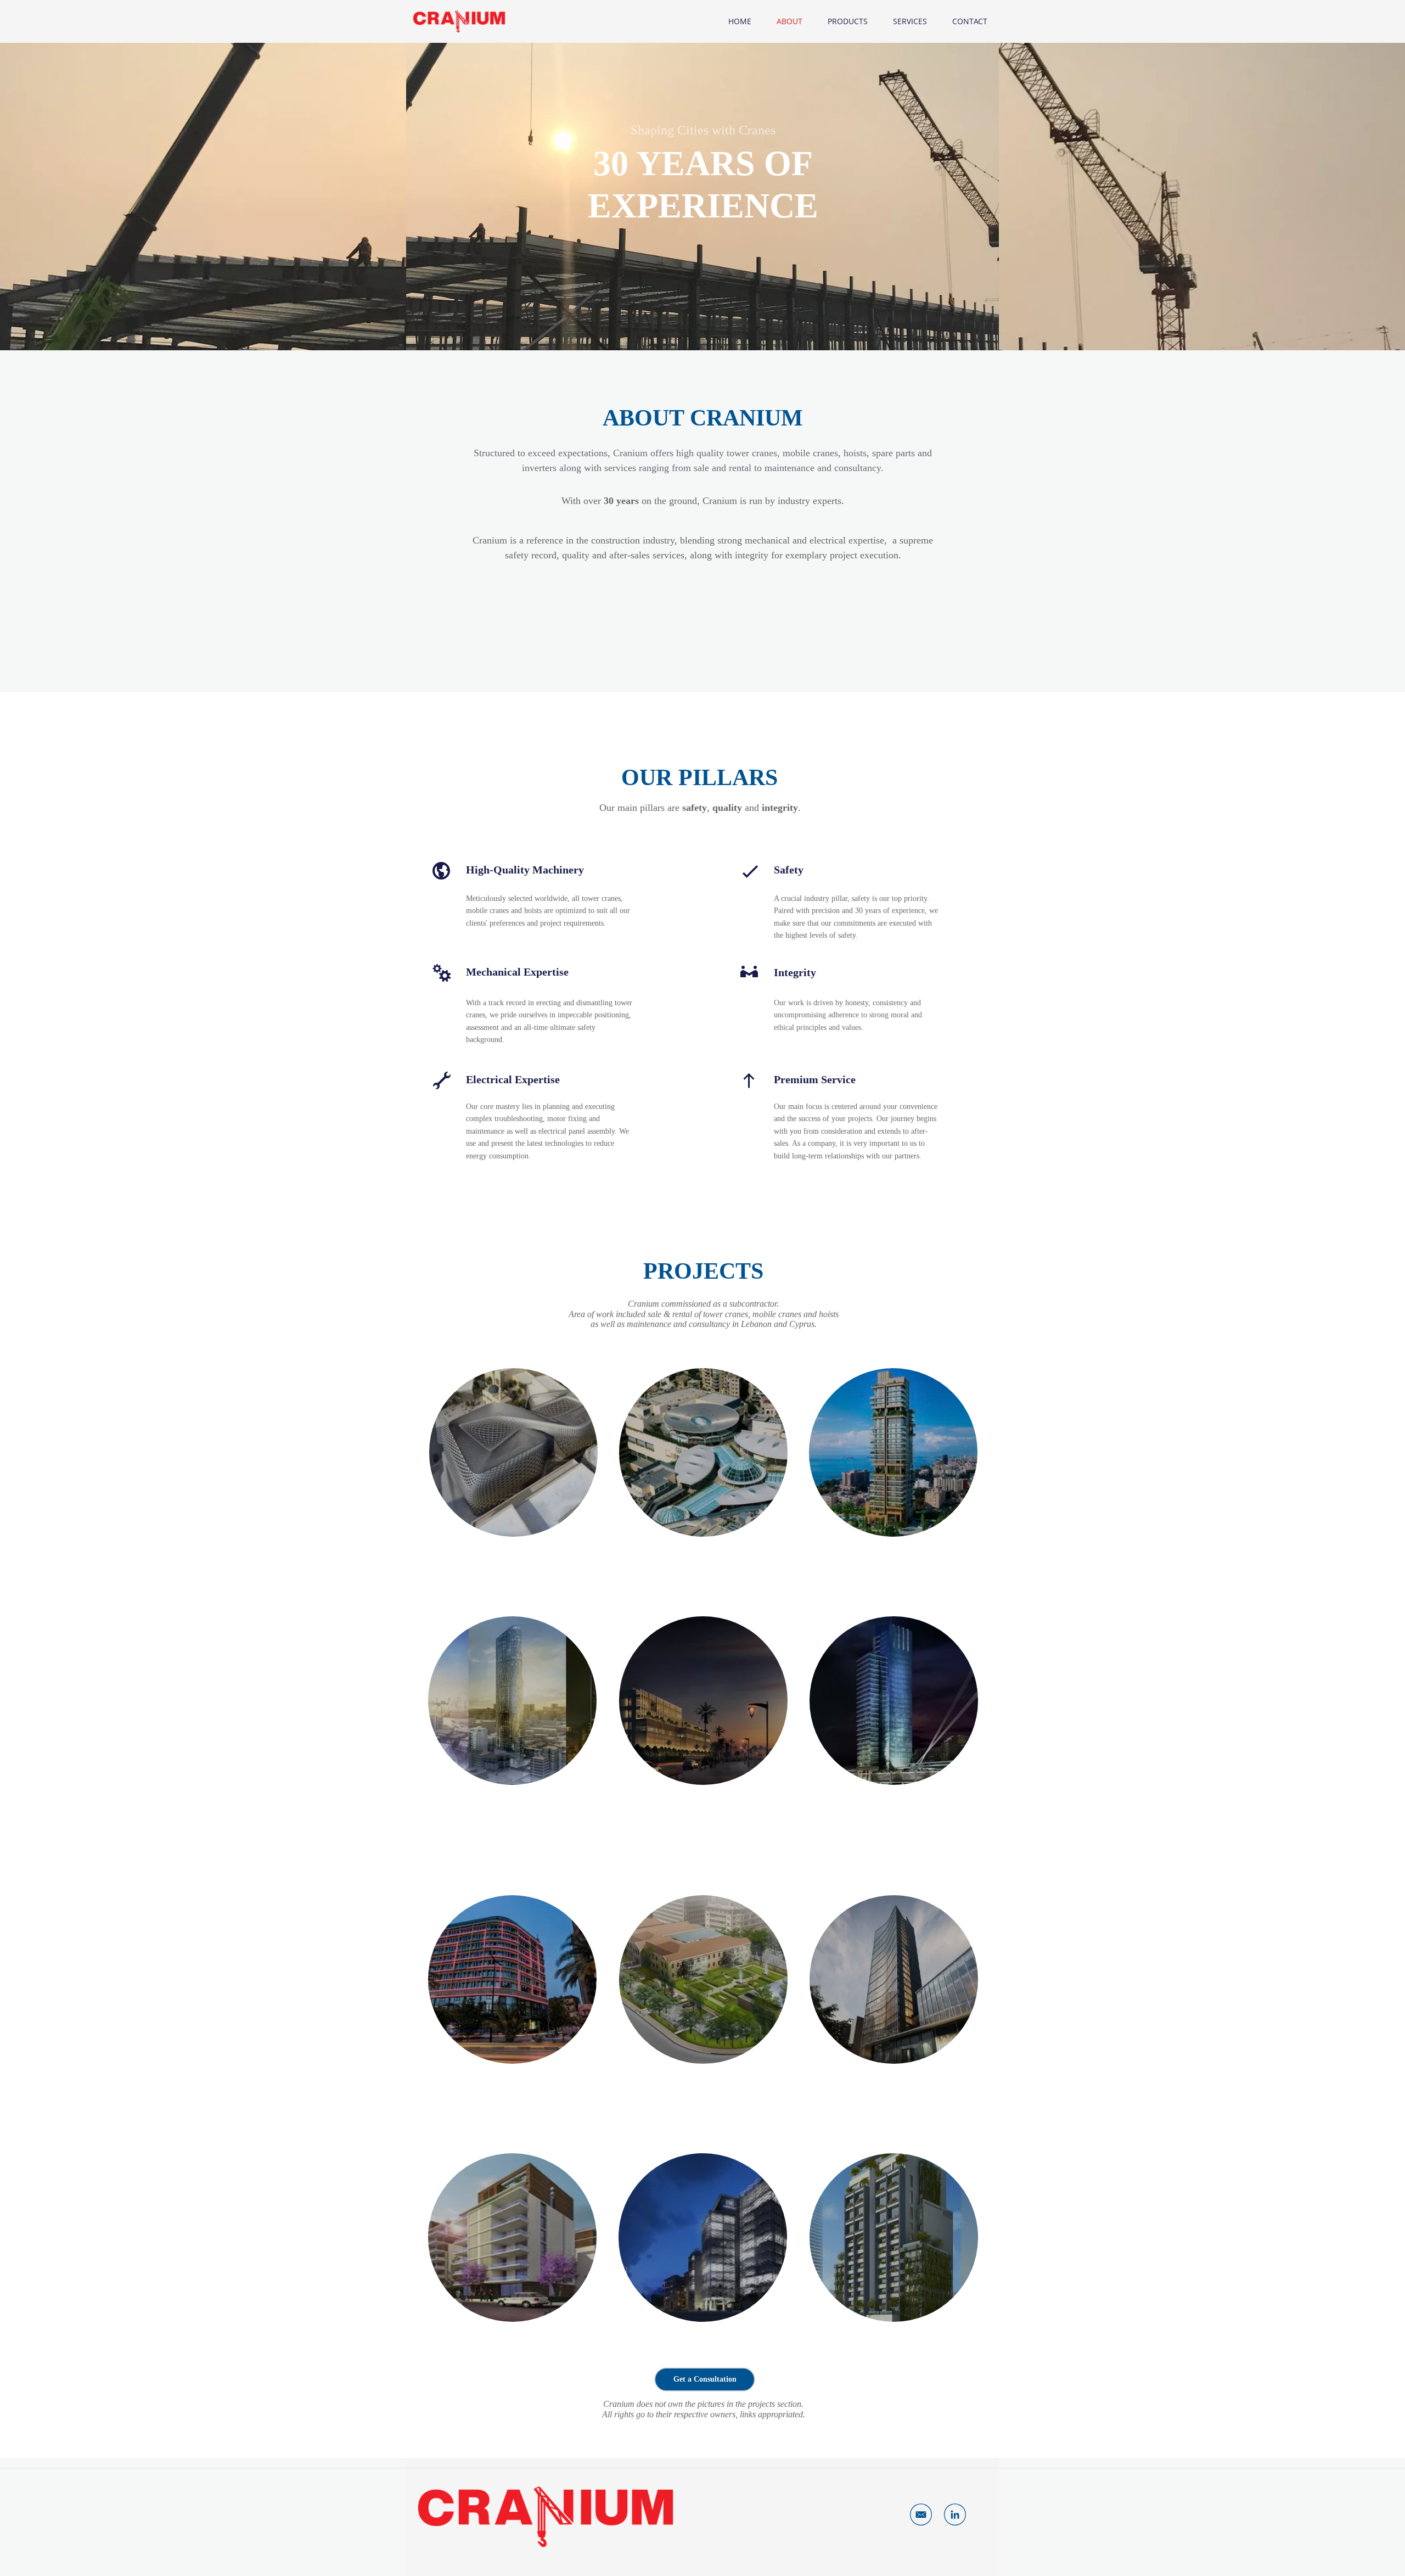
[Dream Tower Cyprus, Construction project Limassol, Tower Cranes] (893, 1452)
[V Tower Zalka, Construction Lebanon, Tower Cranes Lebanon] (894, 1979)
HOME (740, 21)
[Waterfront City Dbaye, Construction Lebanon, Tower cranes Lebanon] (512, 2238)
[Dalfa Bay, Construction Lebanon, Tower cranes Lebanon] (703, 1701)
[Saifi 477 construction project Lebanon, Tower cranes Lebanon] (894, 2238)
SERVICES (910, 21)
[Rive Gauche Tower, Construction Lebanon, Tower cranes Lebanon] (894, 1701)
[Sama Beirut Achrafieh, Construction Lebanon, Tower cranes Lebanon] (512, 1701)
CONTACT (970, 21)
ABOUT (789, 21)
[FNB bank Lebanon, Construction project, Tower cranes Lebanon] (703, 2238)
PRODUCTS (848, 21)
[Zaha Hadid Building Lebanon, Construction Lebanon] (513, 1452)
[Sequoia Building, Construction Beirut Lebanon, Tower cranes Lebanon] (512, 1979)
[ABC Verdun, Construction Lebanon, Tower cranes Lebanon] (703, 1452)
